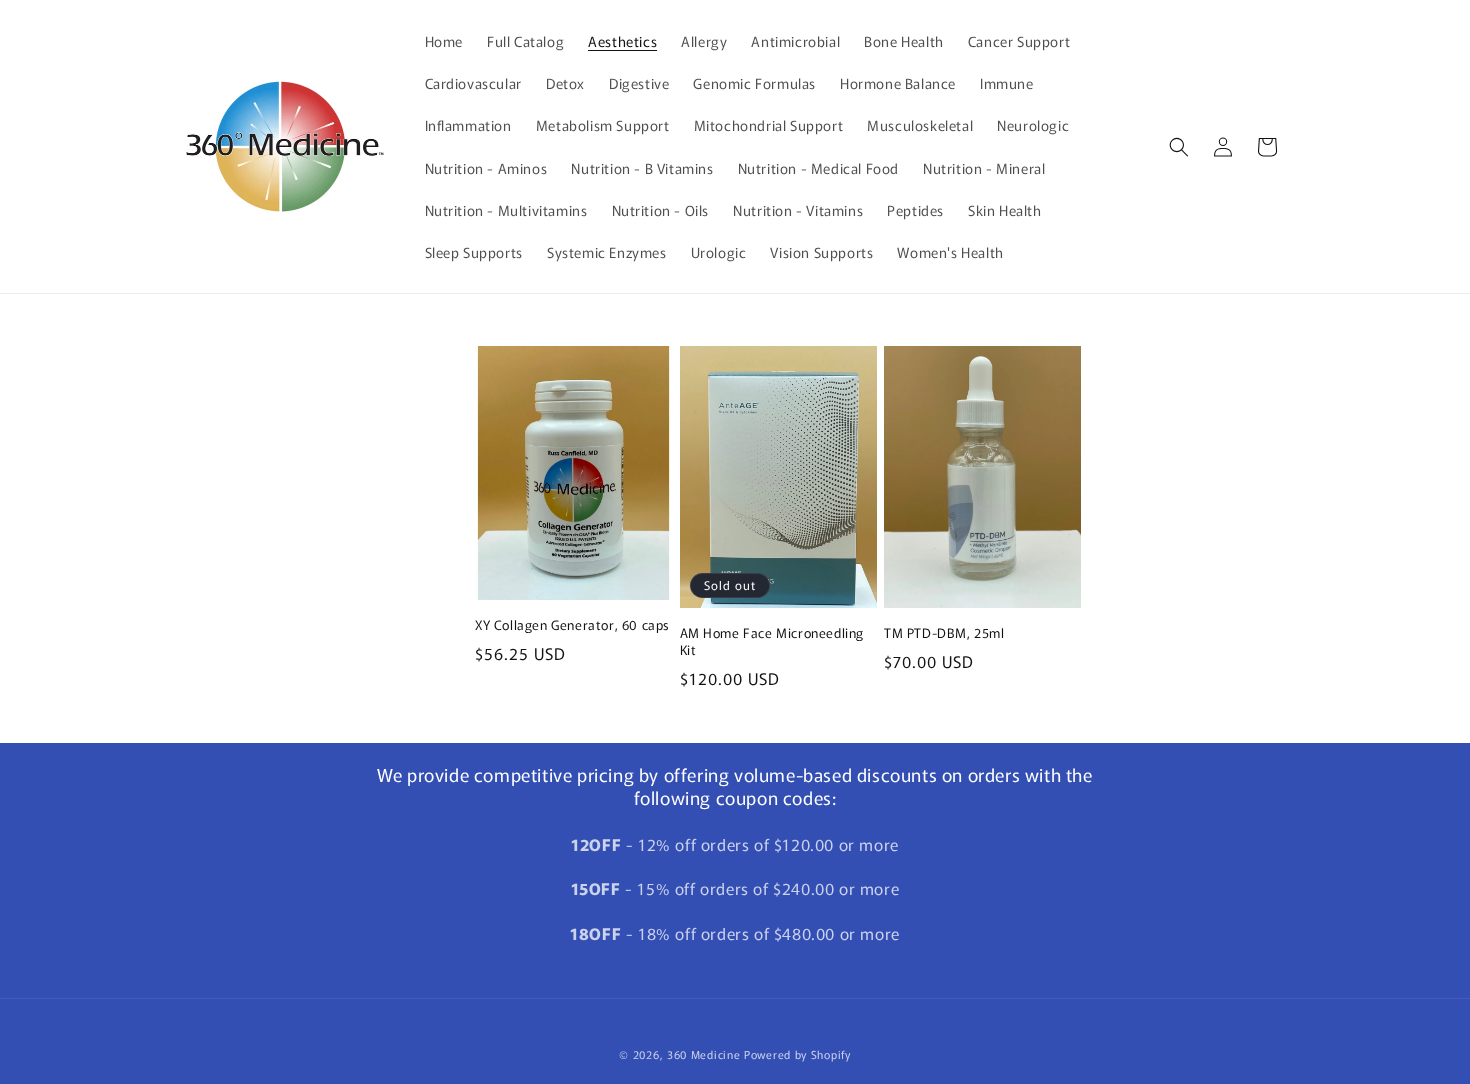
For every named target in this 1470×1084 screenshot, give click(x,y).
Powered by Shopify (797, 1054)
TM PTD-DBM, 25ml (944, 633)
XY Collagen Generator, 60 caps (572, 625)
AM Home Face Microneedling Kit (772, 642)
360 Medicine (705, 1054)
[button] (1179, 147)
